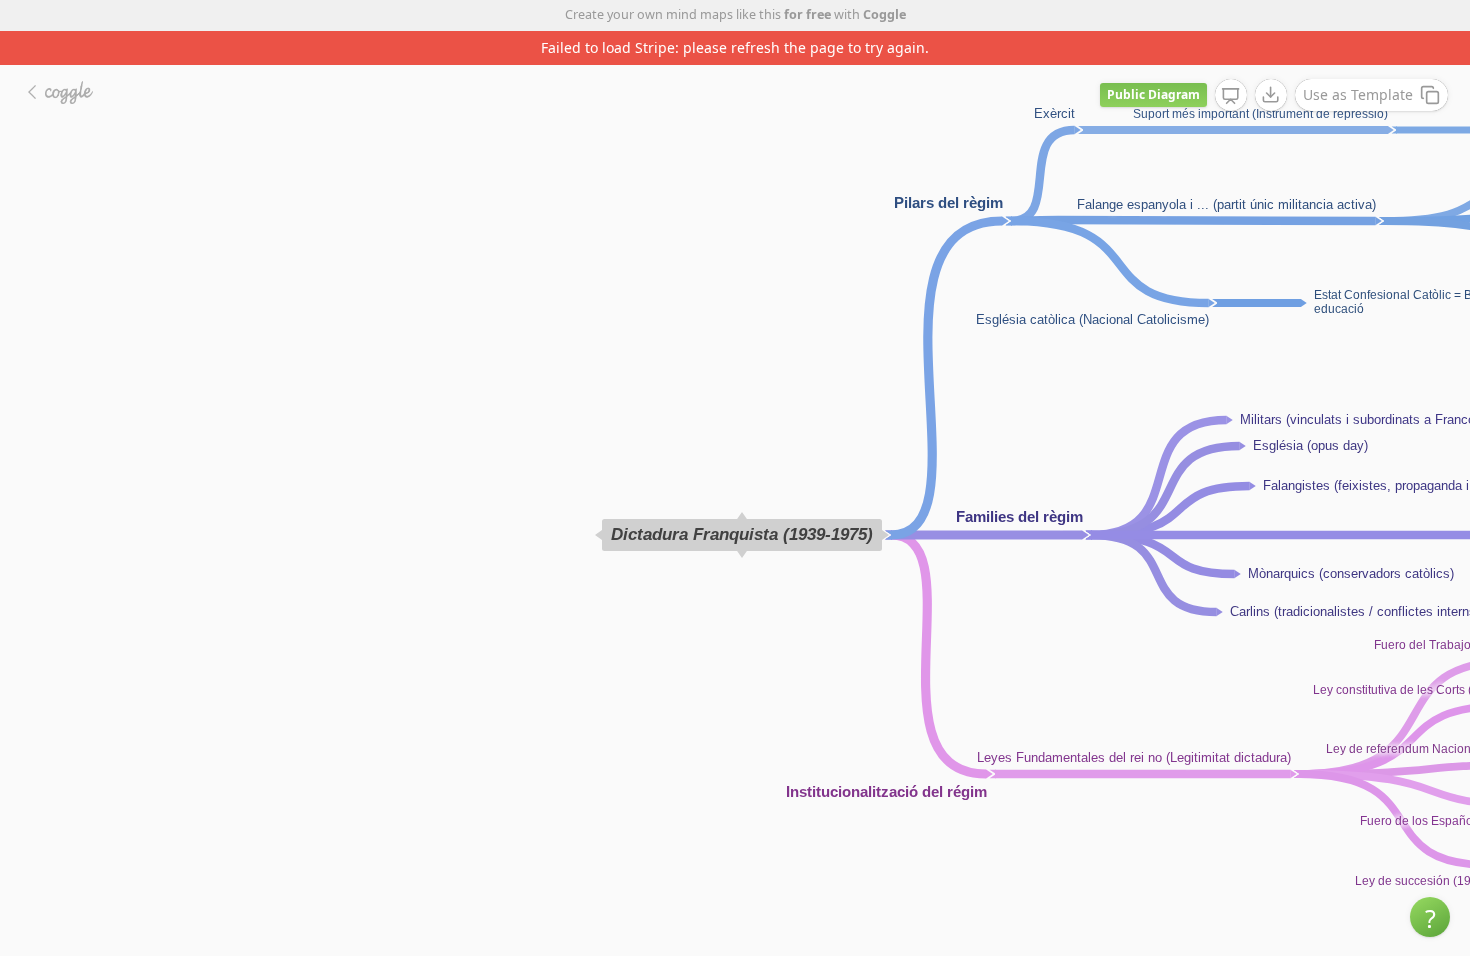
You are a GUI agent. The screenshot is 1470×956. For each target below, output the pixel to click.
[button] (1430, 917)
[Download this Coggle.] (1271, 95)
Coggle (884, 14)
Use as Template (1358, 94)
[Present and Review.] (1231, 96)
